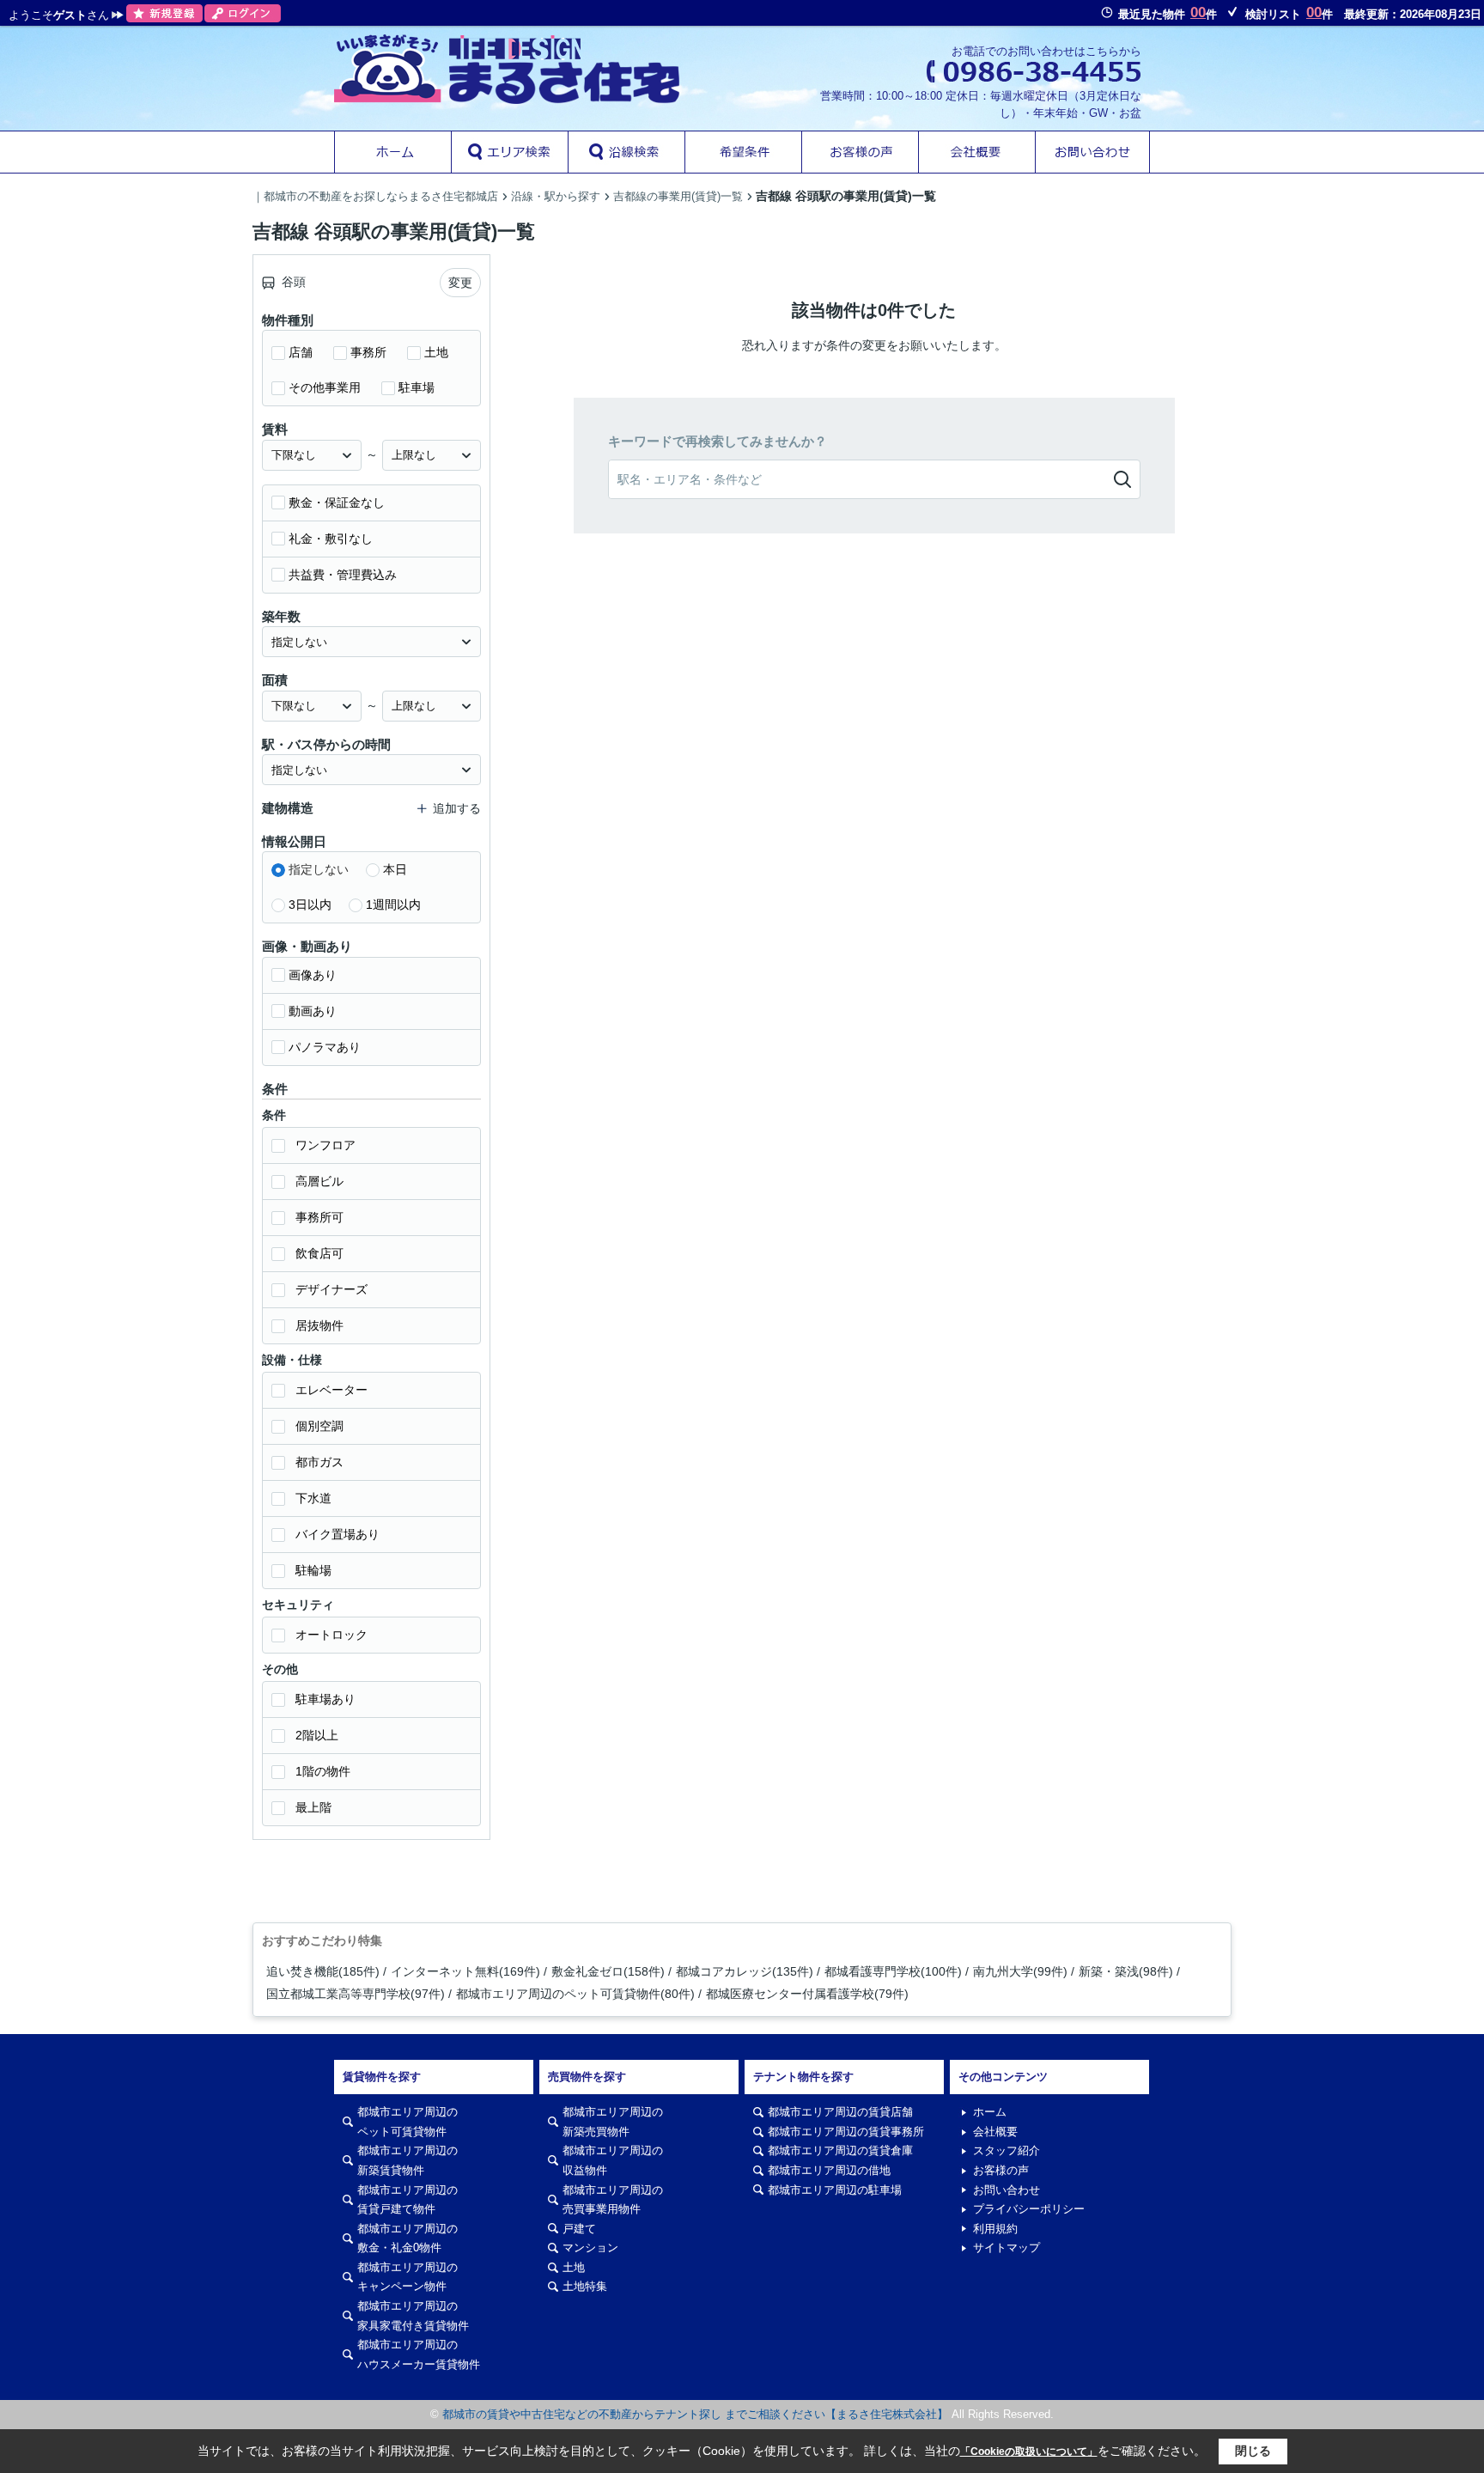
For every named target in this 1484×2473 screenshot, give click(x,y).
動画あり (313, 1011)
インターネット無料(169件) (465, 1971)
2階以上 (317, 1735)
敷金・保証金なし (337, 503)
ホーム (990, 2112)
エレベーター (331, 1390)
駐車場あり (325, 1699)
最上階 (313, 1807)
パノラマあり (325, 1047)
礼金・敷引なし (331, 539)
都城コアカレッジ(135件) (745, 1971)
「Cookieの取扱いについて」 (1029, 2452)
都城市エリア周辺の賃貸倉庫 (840, 2150)
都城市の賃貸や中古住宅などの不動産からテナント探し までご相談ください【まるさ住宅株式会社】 (695, 2414)
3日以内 (310, 905)
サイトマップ (1007, 2248)
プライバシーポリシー (1029, 2209)
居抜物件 (319, 1325)
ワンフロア (325, 1145)
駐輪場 (313, 1570)
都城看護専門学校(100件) (893, 1971)
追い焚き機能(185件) (323, 1971)
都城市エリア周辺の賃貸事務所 (846, 2132)
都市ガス (319, 1462)
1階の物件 (323, 1771)
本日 (395, 869)
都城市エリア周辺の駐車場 (835, 2190)
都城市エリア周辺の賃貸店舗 (840, 2112)
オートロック (331, 1635)
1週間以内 (393, 905)
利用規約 (995, 2229)
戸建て (579, 2229)
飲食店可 (319, 1253)
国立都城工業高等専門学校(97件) (356, 1994)
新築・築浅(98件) (1126, 1971)
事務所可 (319, 1217)
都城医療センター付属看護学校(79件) (807, 1994)
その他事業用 (325, 387)
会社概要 (995, 2132)
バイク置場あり (338, 1534)
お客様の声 (1001, 2170)
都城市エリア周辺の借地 (829, 2170)
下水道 (313, 1498)
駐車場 (417, 387)
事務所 (368, 352)
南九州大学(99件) (1020, 1971)
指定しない (319, 869)
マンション (590, 2248)
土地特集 (585, 2286)
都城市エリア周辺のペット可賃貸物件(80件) (575, 1994)
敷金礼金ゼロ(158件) (608, 1971)
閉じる (1253, 2451)
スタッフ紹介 (1007, 2150)
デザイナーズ (331, 1289)
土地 (436, 352)
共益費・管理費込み (343, 575)
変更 (460, 283)
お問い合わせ (1007, 2190)
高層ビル (319, 1181)
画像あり (313, 975)
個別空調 (319, 1426)
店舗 (301, 352)
